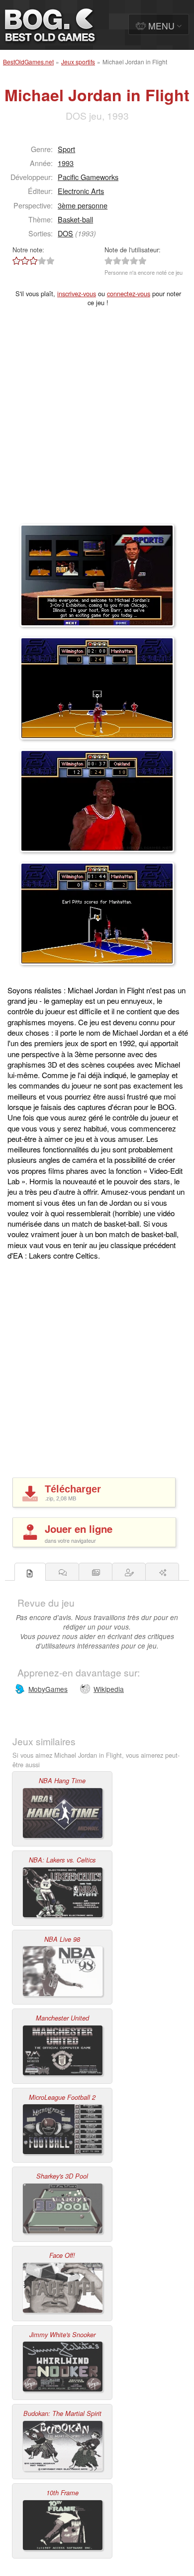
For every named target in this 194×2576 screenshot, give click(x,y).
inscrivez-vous (77, 293)
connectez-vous (129, 293)
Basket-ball (75, 219)
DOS (65, 233)
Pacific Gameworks (88, 177)
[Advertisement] (97, 422)
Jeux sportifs (78, 62)
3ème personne (83, 205)
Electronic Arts (81, 191)
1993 (66, 163)
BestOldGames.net (28, 62)
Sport (66, 149)
